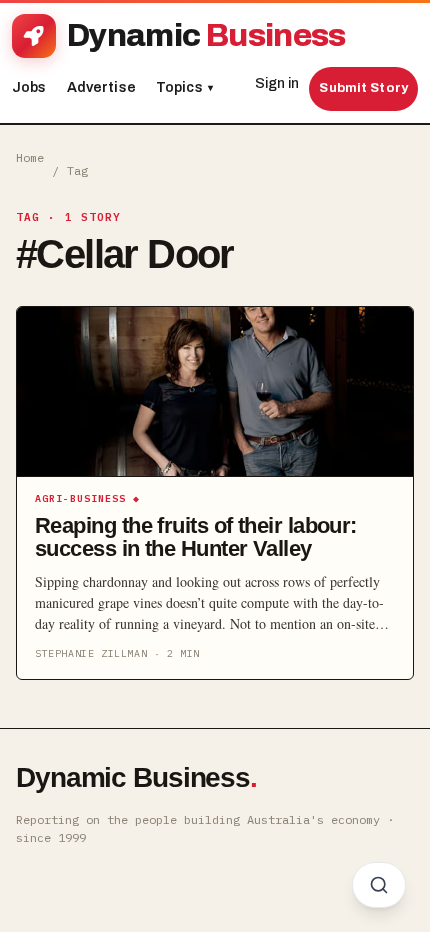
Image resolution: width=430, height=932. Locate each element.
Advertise (101, 87)
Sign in (277, 83)
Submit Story (363, 88)
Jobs (29, 87)
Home (30, 157)
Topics (184, 87)
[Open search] (379, 885)
